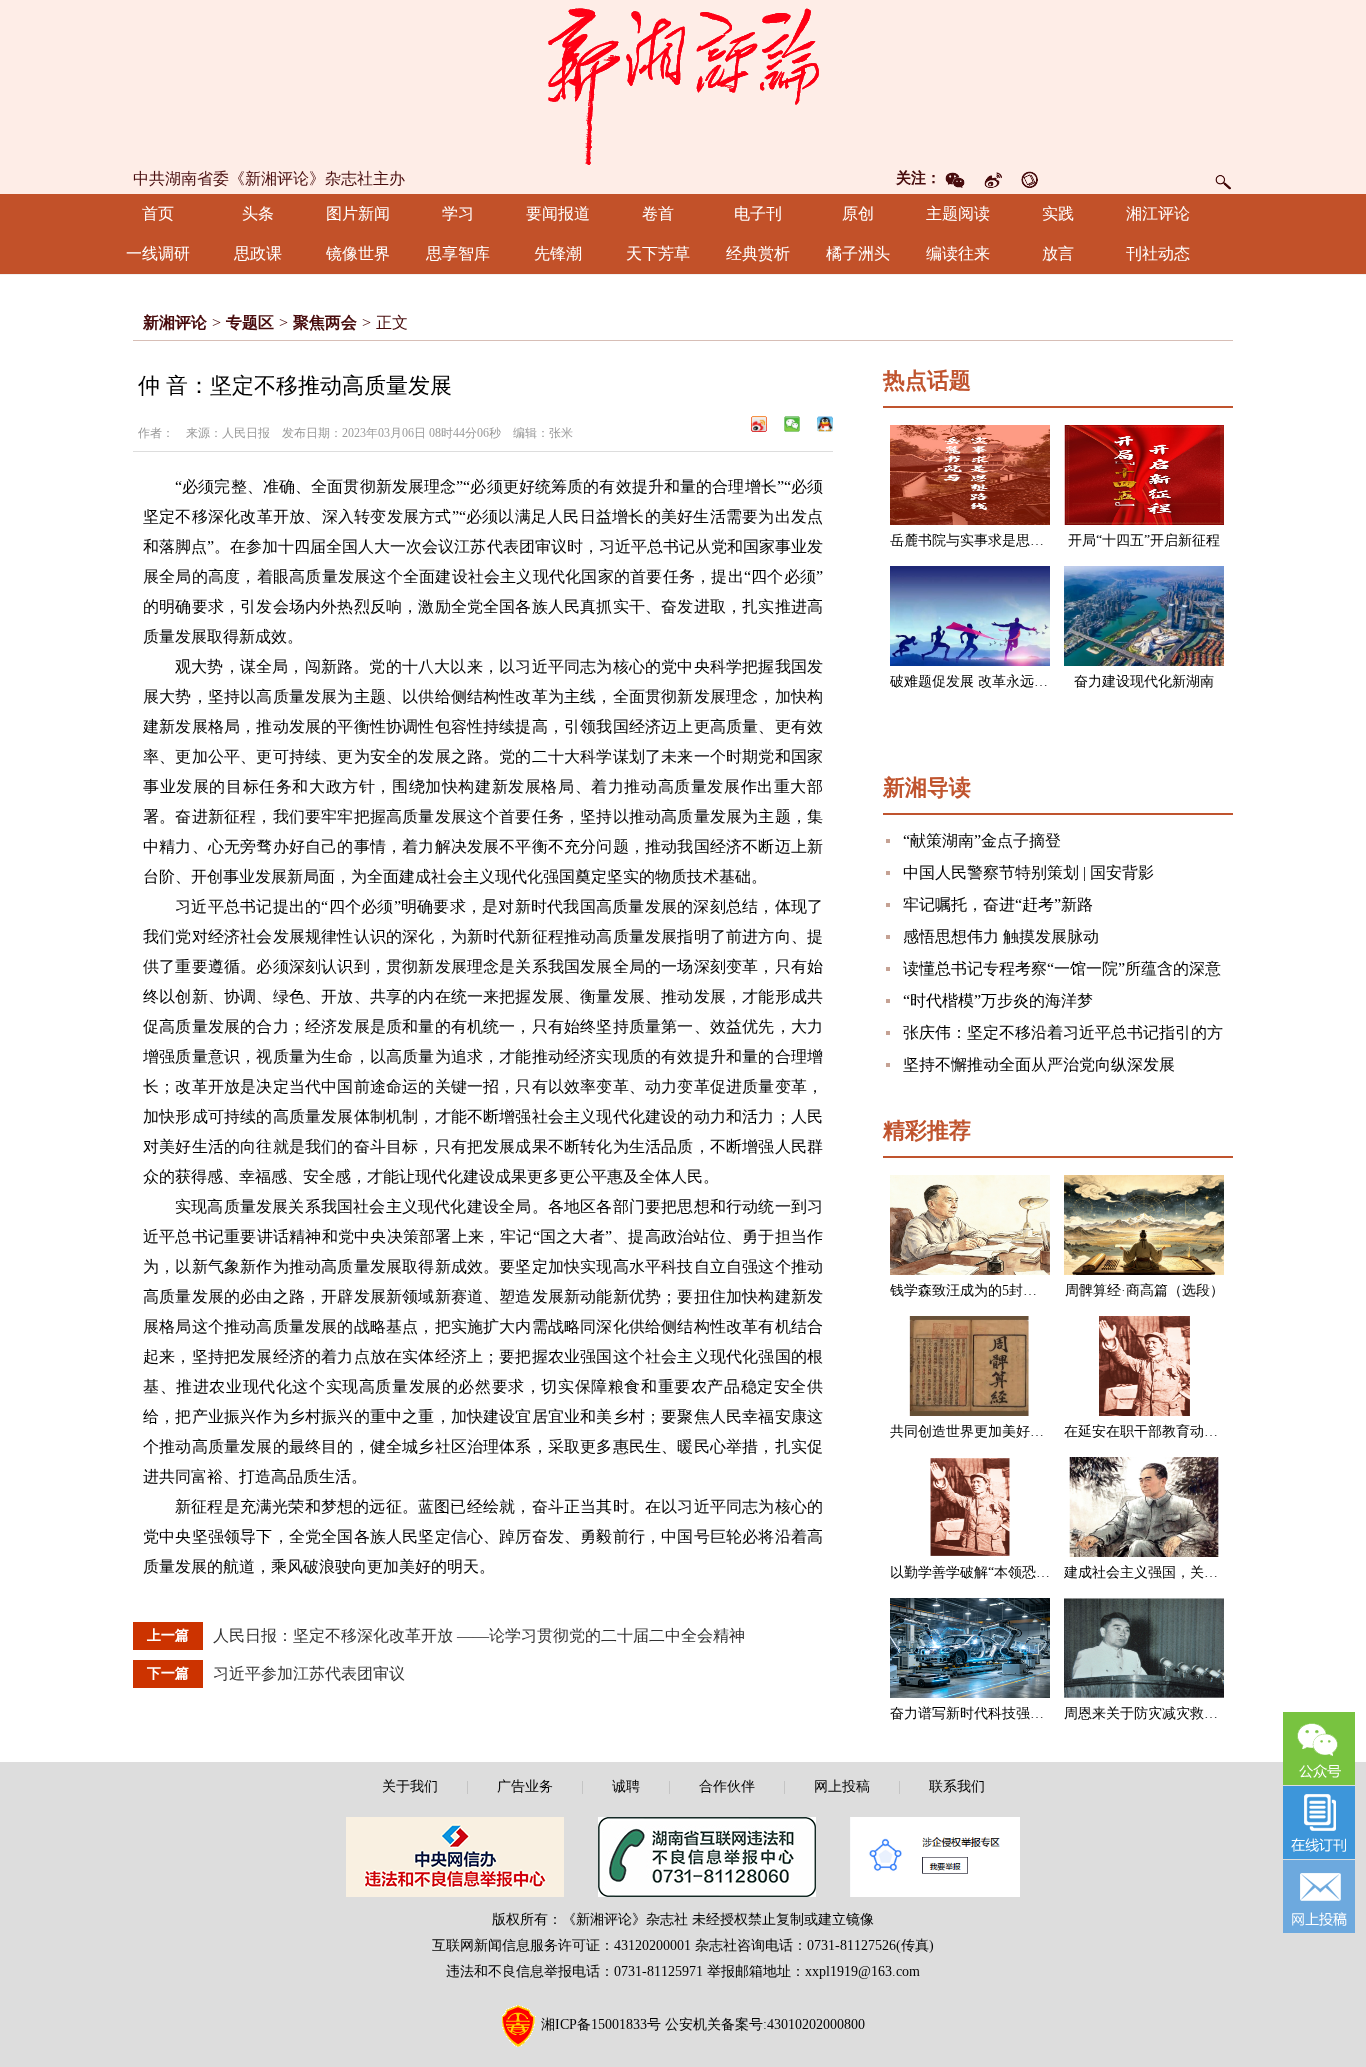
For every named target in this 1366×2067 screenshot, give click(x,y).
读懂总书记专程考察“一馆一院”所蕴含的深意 (1062, 968)
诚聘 (626, 1786)
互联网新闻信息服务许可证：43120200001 (561, 1945)
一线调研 (158, 253)
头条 (258, 213)
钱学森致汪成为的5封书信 (970, 1290)
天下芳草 (658, 253)
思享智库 (458, 253)
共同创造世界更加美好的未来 (981, 1431)
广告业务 (525, 1786)
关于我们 (410, 1786)
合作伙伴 (727, 1786)
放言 (1058, 253)
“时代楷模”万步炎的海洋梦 (998, 1000)
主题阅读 (958, 213)
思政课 (258, 253)
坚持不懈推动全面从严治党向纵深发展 (1039, 1064)
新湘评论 (175, 322)
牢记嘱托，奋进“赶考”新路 (998, 904)
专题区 (250, 322)
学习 (458, 213)
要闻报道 (558, 213)
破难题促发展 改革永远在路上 (983, 681)
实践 (1058, 213)
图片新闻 (358, 213)
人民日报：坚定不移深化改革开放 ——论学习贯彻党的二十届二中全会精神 (479, 1635)
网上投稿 (842, 1786)
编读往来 (958, 253)
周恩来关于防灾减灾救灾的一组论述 (1176, 1713)
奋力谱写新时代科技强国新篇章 (988, 1713)
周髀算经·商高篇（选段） (1144, 1290)
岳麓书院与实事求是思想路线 (981, 540)
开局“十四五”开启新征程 (1144, 540)
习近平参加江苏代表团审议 (309, 1673)
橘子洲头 (858, 253)
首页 (158, 213)
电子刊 (758, 213)
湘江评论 (1158, 213)
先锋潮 (558, 253)
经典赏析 (758, 253)
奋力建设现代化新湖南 (1144, 681)
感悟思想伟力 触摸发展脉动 (1001, 936)
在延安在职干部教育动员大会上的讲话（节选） (1211, 1431)
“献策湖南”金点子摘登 (982, 840)
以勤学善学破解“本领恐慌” (973, 1572)
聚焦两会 (325, 322)
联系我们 (957, 1786)
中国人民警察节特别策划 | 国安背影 (1028, 872)
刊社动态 (1158, 253)
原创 (858, 213)
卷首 (658, 213)
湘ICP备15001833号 (601, 2024)
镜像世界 (358, 253)
